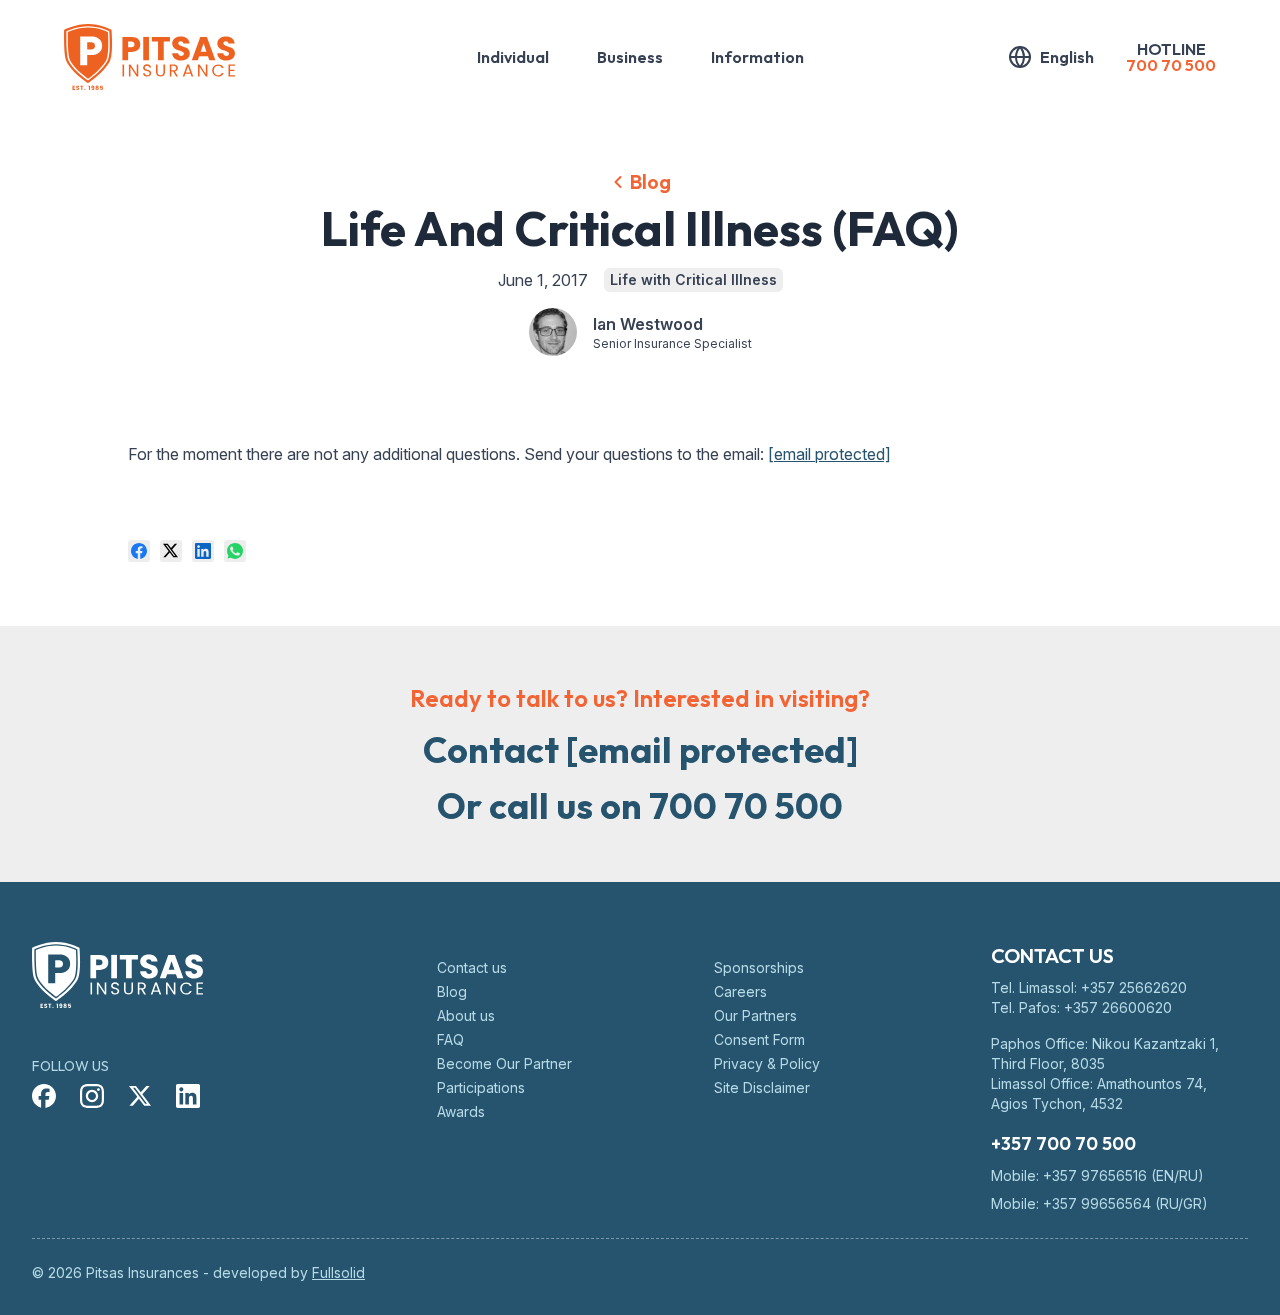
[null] (139, 551)
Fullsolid (338, 1272)
